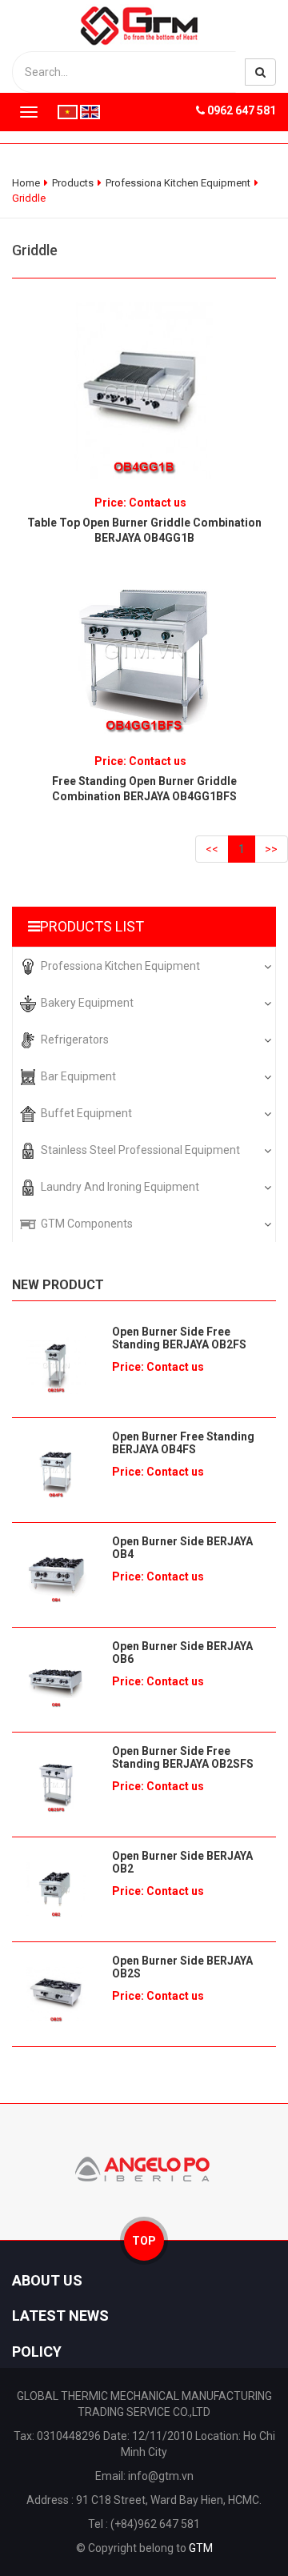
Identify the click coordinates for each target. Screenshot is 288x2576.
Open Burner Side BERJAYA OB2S (182, 1967)
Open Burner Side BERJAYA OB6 (182, 1653)
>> (271, 849)
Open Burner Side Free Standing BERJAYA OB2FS (179, 1338)
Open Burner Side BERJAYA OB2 (182, 1862)
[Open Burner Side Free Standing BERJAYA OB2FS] (56, 1365)
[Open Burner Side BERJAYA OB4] (56, 1575)
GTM (201, 2548)
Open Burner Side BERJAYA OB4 (182, 1548)
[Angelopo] (144, 2168)
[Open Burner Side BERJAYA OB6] (56, 1680)
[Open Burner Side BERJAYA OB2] (56, 1889)
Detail (144, 387)
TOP (144, 2241)
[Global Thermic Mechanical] (144, 25)
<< (212, 849)
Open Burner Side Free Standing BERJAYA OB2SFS (183, 1757)
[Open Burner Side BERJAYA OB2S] (56, 1994)
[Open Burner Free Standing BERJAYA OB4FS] (56, 1470)
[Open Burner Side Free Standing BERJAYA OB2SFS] (56, 1785)
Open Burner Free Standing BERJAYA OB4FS (183, 1443)
